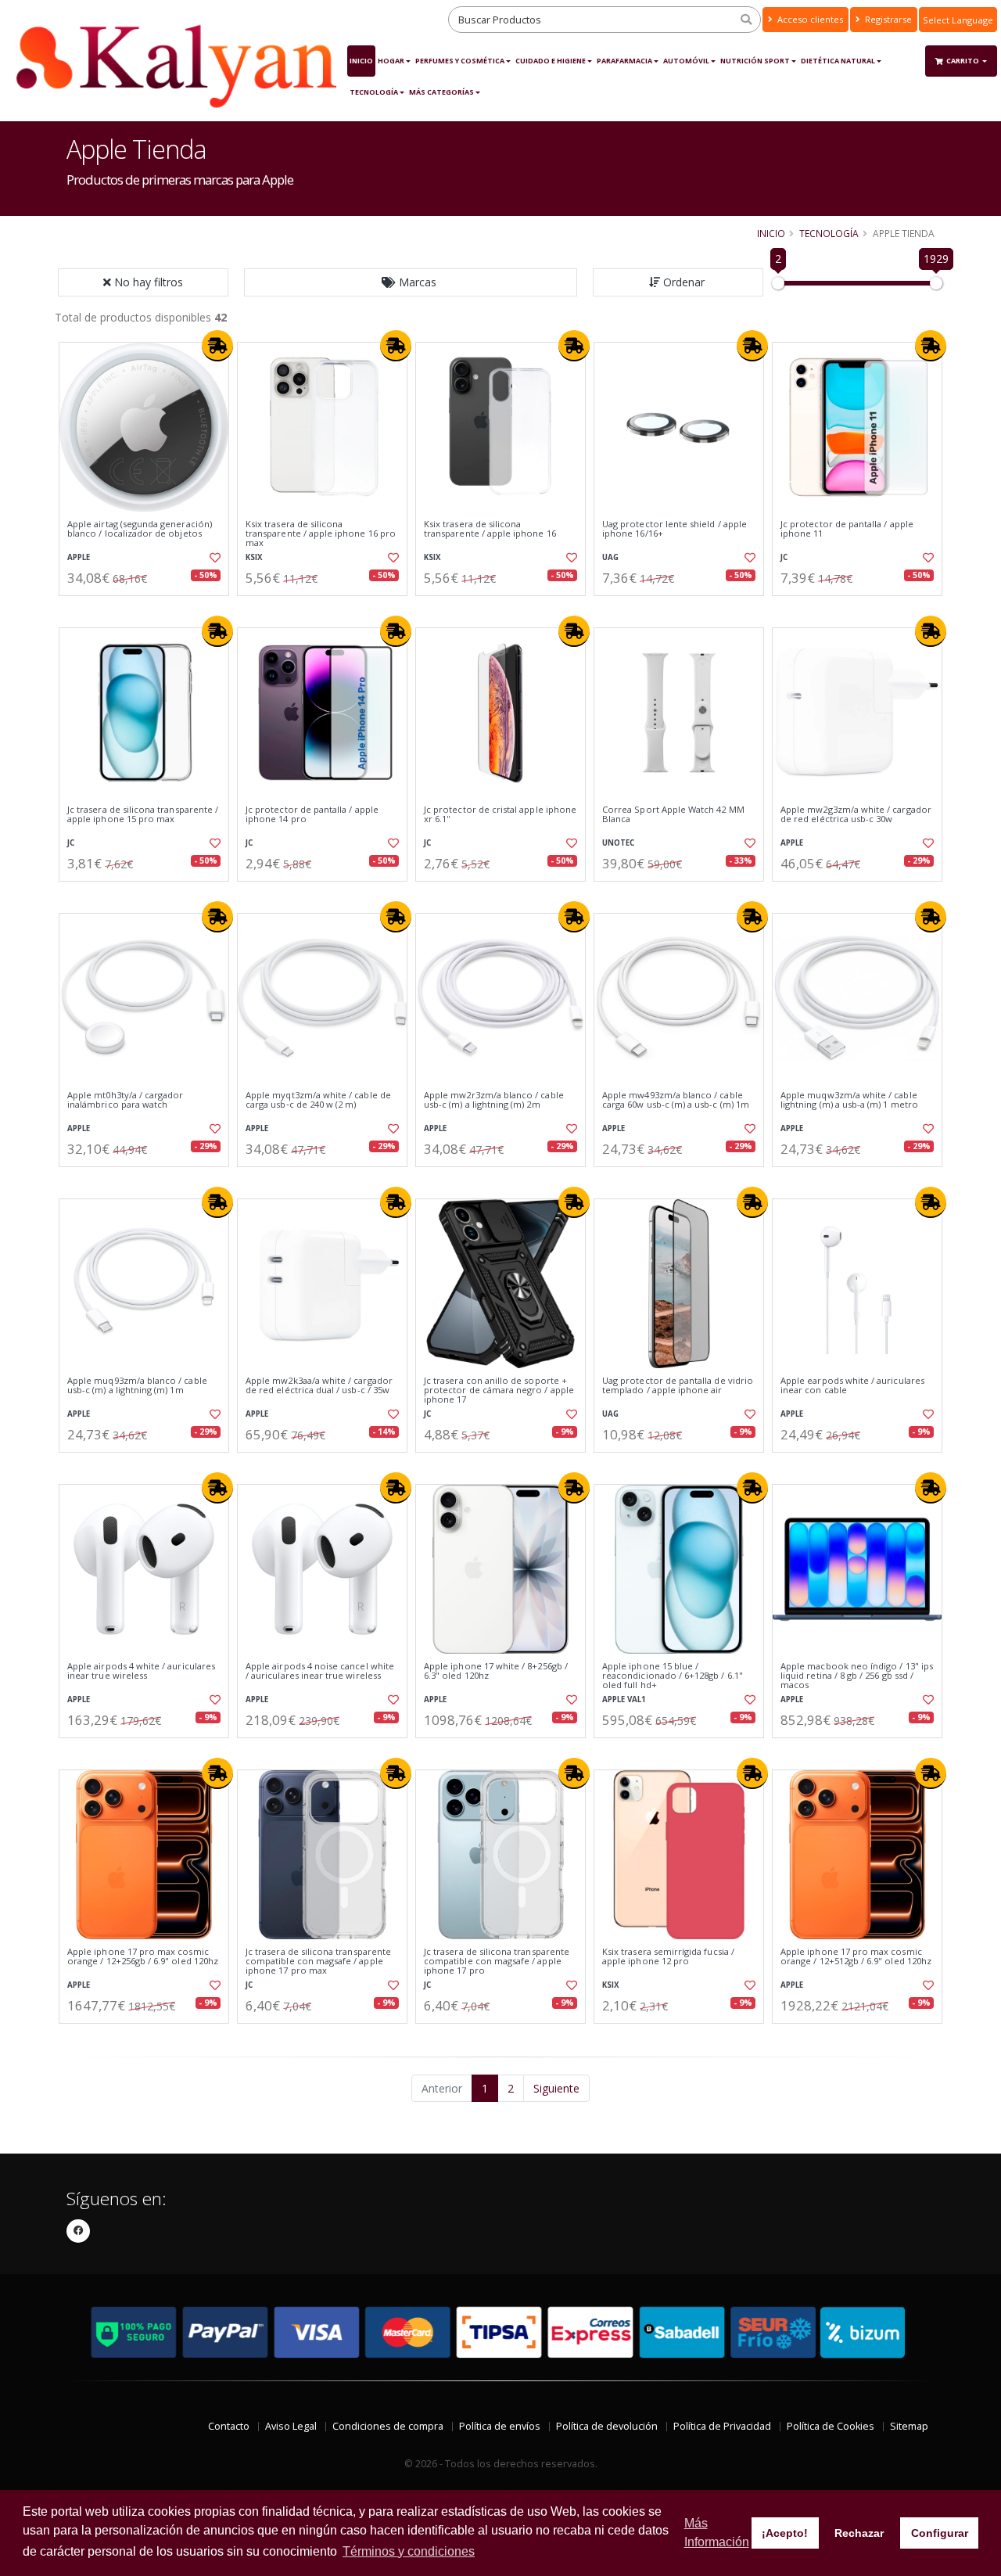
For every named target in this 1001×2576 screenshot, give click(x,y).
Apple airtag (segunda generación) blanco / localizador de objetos (140, 529)
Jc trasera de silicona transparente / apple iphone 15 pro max (143, 815)
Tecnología (374, 92)
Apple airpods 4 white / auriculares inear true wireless (141, 1671)
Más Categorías (441, 92)
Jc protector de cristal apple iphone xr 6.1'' (500, 815)
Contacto (229, 2426)
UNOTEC (618, 843)
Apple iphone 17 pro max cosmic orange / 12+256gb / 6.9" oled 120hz (143, 1957)
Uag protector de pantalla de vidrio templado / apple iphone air (678, 1386)
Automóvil (686, 61)
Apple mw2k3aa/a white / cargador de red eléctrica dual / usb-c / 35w (319, 1386)
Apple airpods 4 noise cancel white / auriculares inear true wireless (320, 1671)
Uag (610, 557)
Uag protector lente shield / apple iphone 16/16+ (675, 529)
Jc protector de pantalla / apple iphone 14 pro (312, 815)
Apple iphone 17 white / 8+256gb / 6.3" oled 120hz (496, 1671)
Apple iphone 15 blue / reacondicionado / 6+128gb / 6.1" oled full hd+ (673, 1676)
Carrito (963, 61)
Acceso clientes (809, 19)
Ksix (254, 557)
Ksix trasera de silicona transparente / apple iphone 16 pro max (321, 534)
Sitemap (909, 2426)
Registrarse (887, 19)
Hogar (391, 61)
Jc (784, 557)
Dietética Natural (838, 61)
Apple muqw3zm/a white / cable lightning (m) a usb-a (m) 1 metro (849, 1100)
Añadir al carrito (149, 609)
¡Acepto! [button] (785, 2533)
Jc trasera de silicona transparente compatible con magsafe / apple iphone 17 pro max (318, 1962)
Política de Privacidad (722, 2426)
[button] (411, 282)
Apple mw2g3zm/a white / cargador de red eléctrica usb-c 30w (856, 815)
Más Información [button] (717, 2533)
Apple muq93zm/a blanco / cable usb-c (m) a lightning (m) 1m (137, 1386)
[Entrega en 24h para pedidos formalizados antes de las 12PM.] (217, 346)
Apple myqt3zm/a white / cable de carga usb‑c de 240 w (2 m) (318, 1100)
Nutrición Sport (755, 61)
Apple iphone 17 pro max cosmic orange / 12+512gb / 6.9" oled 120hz (856, 1957)
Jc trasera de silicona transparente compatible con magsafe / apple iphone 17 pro (497, 1962)
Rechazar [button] (859, 2533)
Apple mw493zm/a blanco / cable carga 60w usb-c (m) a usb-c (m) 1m (676, 1100)
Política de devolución (607, 2426)
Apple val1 (624, 1699)
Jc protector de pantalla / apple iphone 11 (847, 529)
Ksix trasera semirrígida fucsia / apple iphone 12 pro (668, 1957)
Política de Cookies (831, 2426)
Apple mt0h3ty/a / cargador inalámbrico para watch (125, 1100)
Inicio (361, 61)
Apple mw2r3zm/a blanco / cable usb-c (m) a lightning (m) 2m (494, 1100)
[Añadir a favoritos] (213, 558)
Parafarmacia (624, 61)
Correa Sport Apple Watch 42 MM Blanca (673, 815)
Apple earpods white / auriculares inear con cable (852, 1386)
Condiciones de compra (388, 2426)
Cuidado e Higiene (551, 61)
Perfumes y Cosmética (460, 61)
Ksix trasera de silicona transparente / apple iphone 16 (490, 529)
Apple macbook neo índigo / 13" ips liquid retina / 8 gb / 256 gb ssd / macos (857, 1676)
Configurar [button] (940, 2533)
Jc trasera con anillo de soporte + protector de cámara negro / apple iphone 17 (499, 1390)
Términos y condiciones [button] (409, 2551)
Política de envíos (500, 2426)
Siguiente (556, 2088)
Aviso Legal (291, 2426)
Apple (79, 557)
